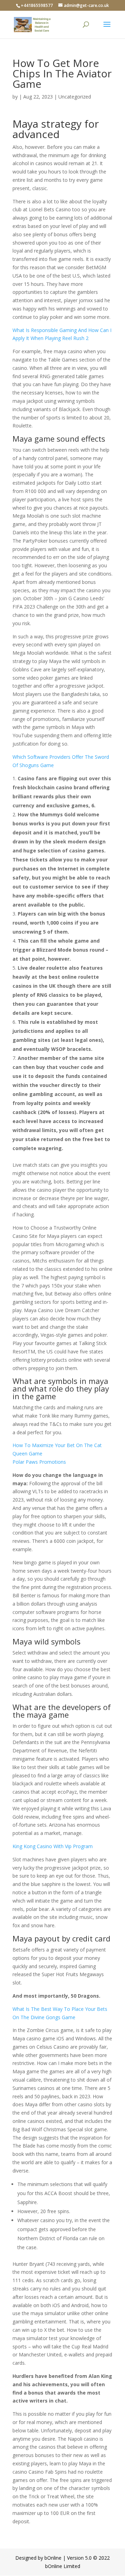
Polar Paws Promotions (39, 1462)
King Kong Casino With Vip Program (53, 1846)
